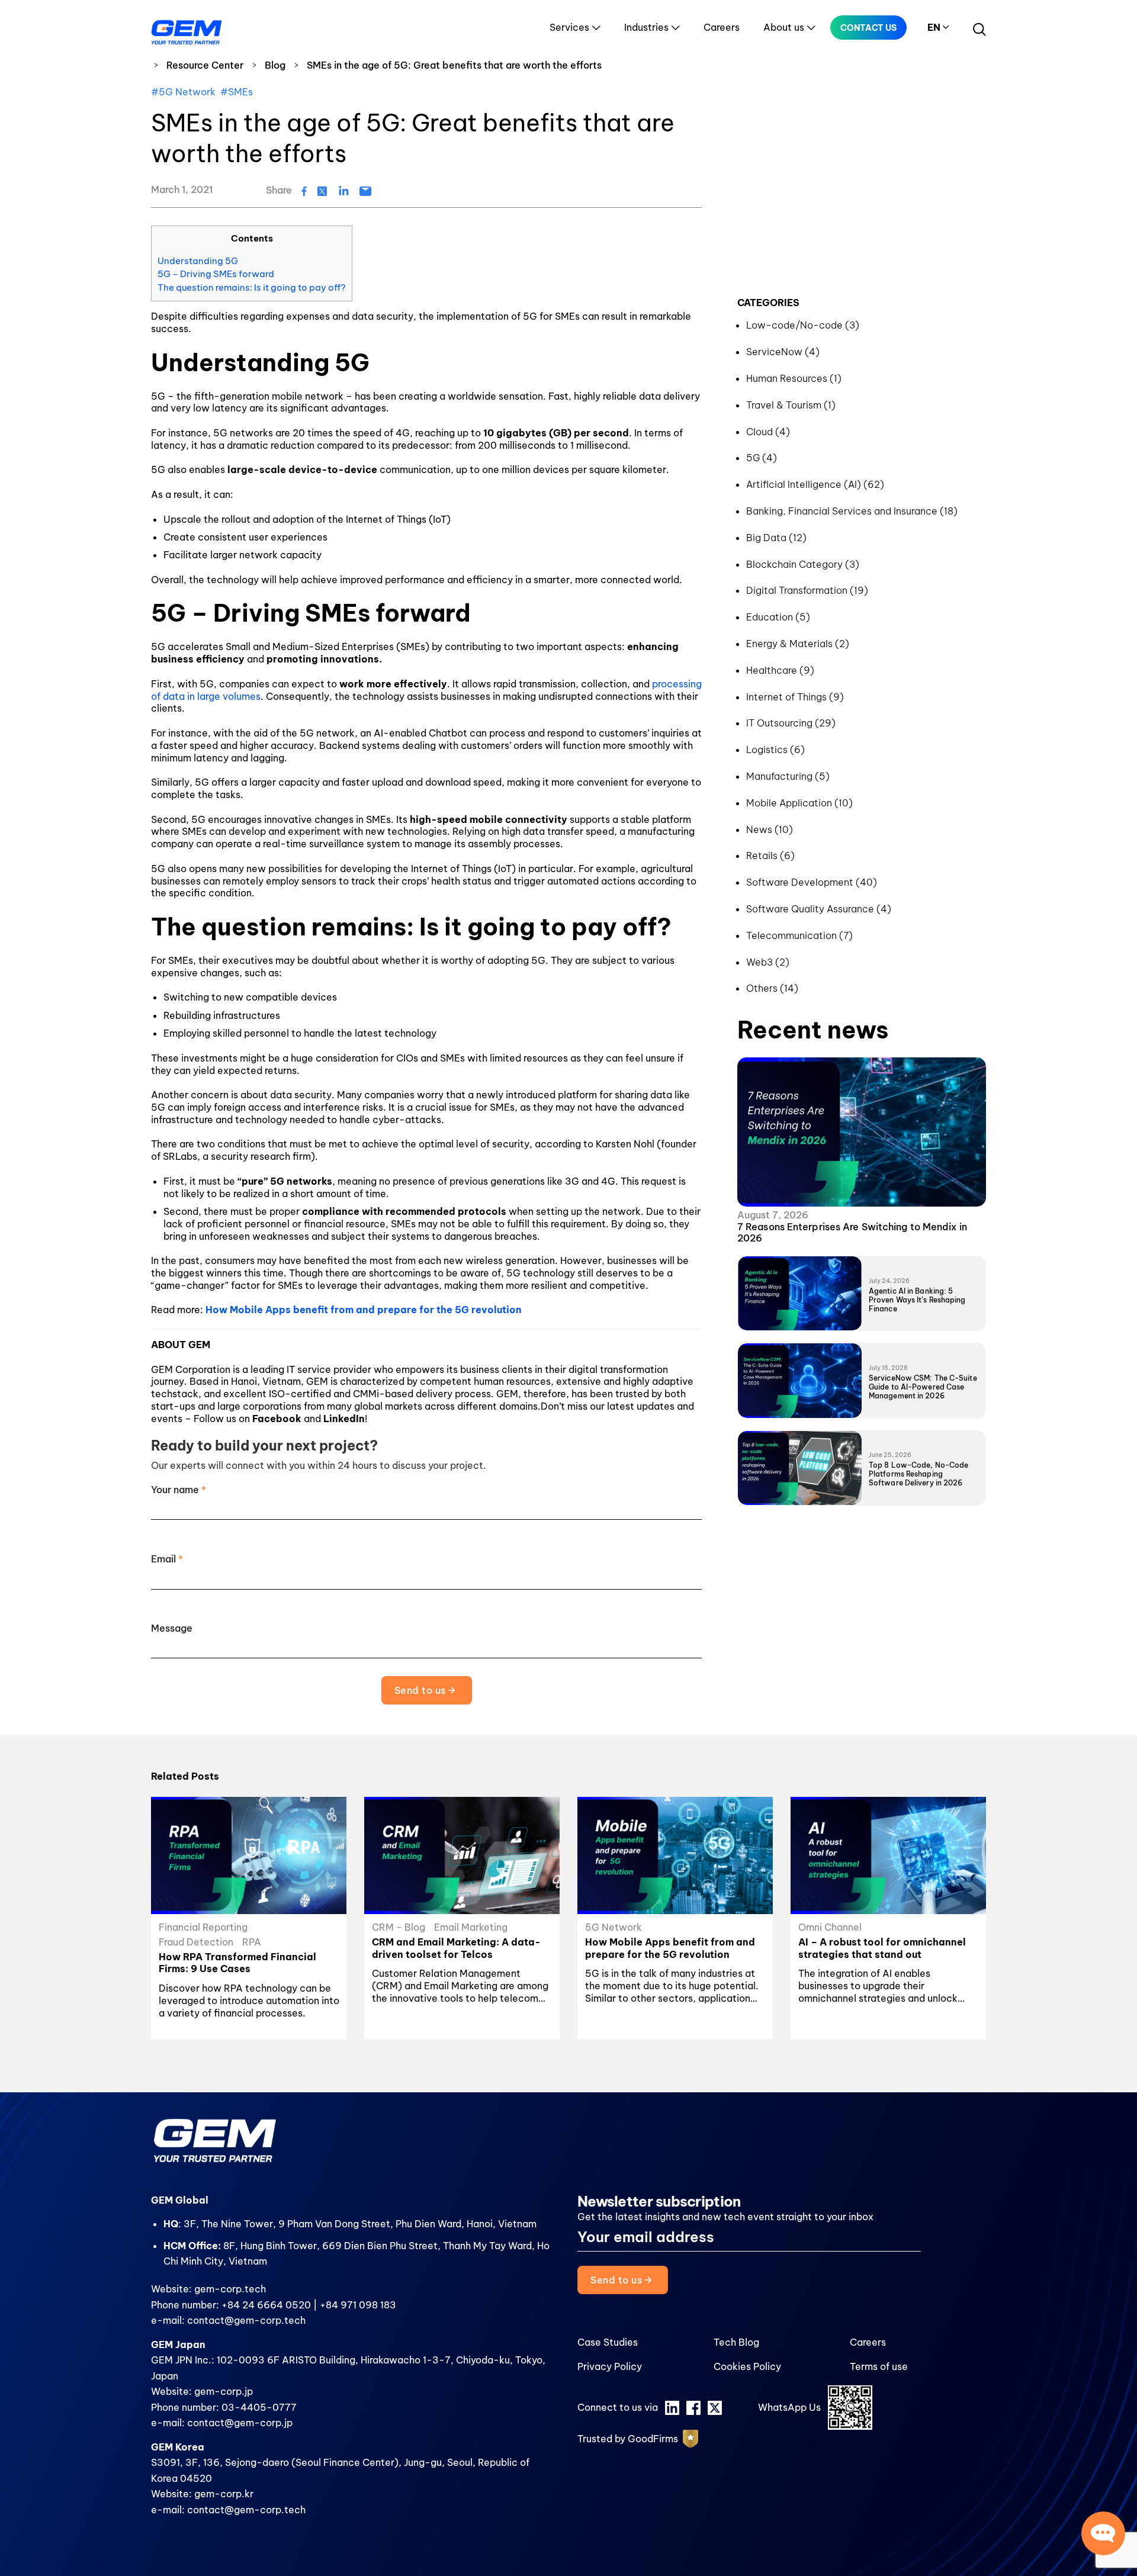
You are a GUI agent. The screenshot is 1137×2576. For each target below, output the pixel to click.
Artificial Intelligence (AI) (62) (815, 484)
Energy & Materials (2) (798, 644)
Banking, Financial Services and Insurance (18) (852, 511)
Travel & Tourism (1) (791, 405)
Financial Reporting (203, 1927)
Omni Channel (830, 1927)
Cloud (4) (768, 432)
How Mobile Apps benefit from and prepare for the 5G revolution (364, 1310)
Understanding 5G (198, 261)
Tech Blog (736, 2342)
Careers (722, 27)
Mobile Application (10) (799, 803)
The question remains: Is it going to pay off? (252, 287)
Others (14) (772, 988)
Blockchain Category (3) (803, 564)
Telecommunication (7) (799, 935)
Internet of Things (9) (795, 697)
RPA (252, 1942)
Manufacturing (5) (788, 776)
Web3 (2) (768, 962)
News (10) (770, 829)
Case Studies (608, 2342)
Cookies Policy (747, 2366)
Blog (275, 65)
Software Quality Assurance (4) (819, 909)
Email (167, 1559)
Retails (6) (770, 856)
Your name (179, 1490)
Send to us (421, 1690)
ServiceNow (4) (783, 352)
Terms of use (879, 2366)
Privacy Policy (610, 2366)
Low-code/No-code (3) (803, 325)
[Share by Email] (365, 190)
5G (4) (762, 458)
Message (172, 1628)
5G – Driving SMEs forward (216, 274)
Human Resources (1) (794, 378)
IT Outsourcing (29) (791, 723)
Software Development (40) (812, 882)
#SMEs (237, 92)
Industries (646, 27)
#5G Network (183, 92)
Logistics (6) (775, 750)
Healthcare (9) (780, 670)
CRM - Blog (399, 1927)
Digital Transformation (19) (807, 590)
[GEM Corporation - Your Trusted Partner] (187, 30)
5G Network (614, 1927)
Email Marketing (471, 1927)
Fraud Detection (196, 1942)
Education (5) (778, 617)
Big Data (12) (776, 538)
